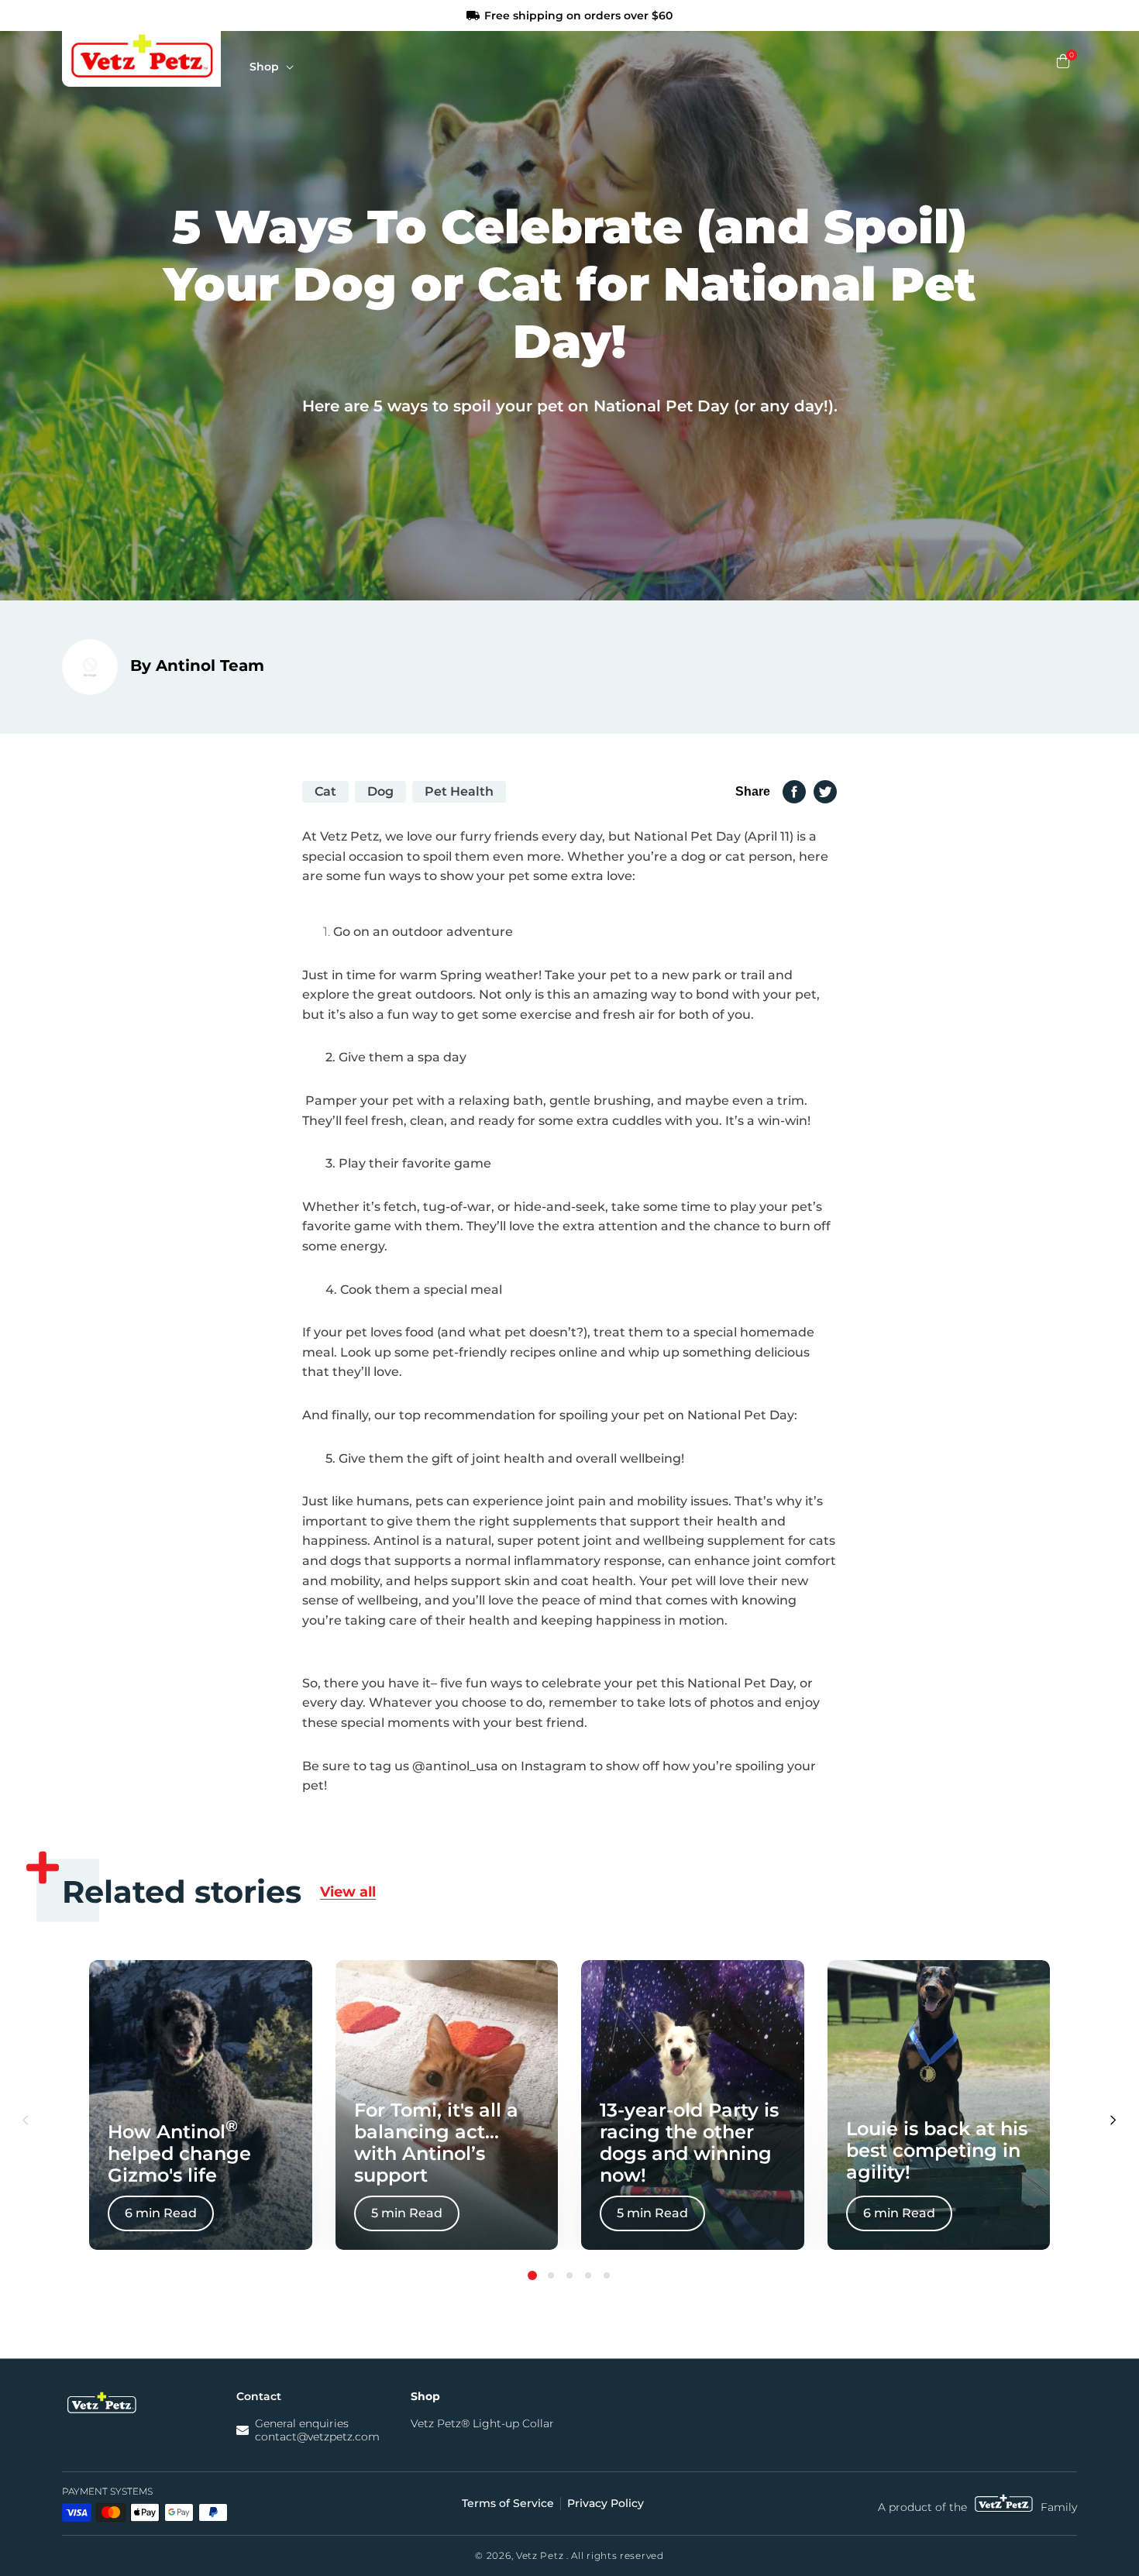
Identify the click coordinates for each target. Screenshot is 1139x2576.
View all (348, 1892)
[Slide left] (26, 2121)
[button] (275, 69)
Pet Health (459, 791)
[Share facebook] (794, 792)
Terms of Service (508, 2504)
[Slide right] (1113, 2121)
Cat (325, 791)
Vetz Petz (540, 2555)
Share (753, 791)
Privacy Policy (606, 2504)
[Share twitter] (825, 792)
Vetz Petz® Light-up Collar (482, 2424)
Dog (380, 791)
